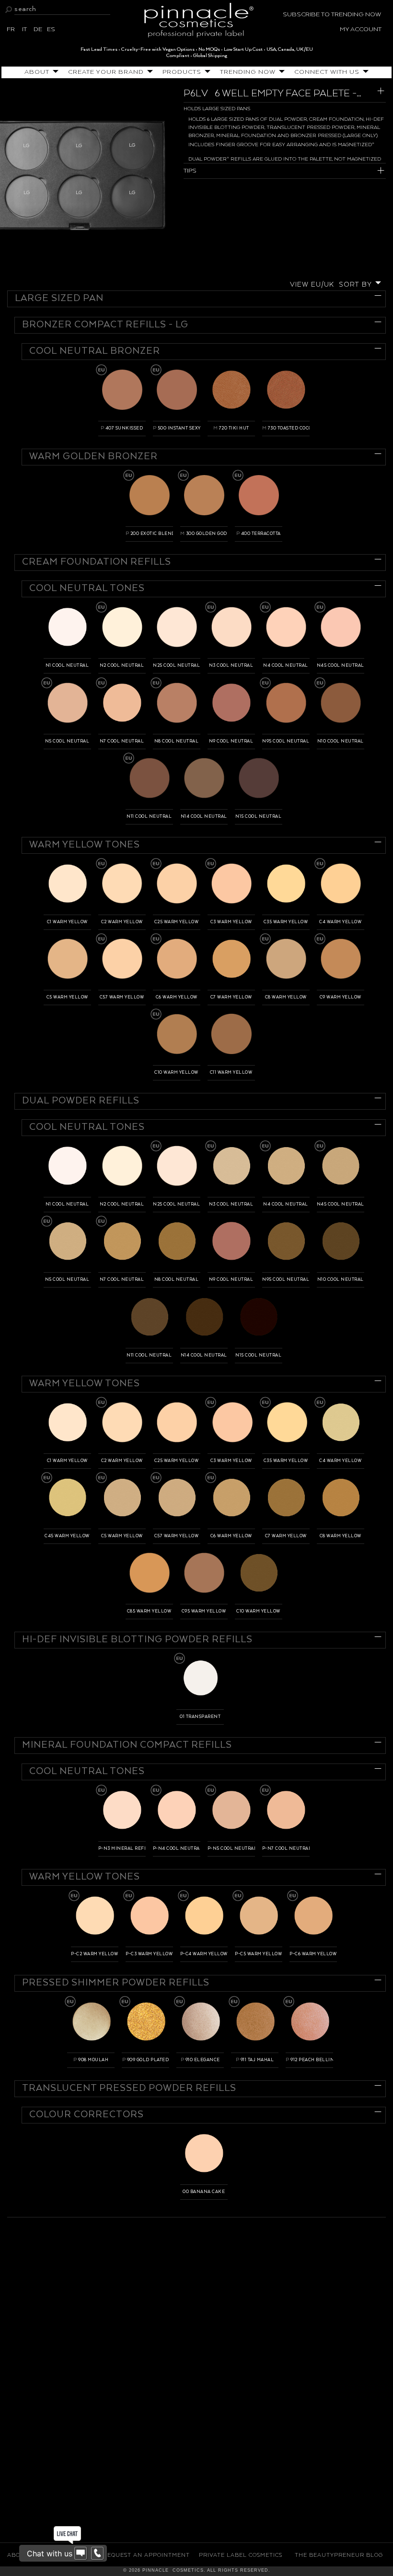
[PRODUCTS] (206, 72)
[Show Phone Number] (97, 2553)
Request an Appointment (146, 2555)
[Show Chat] (81, 2553)
